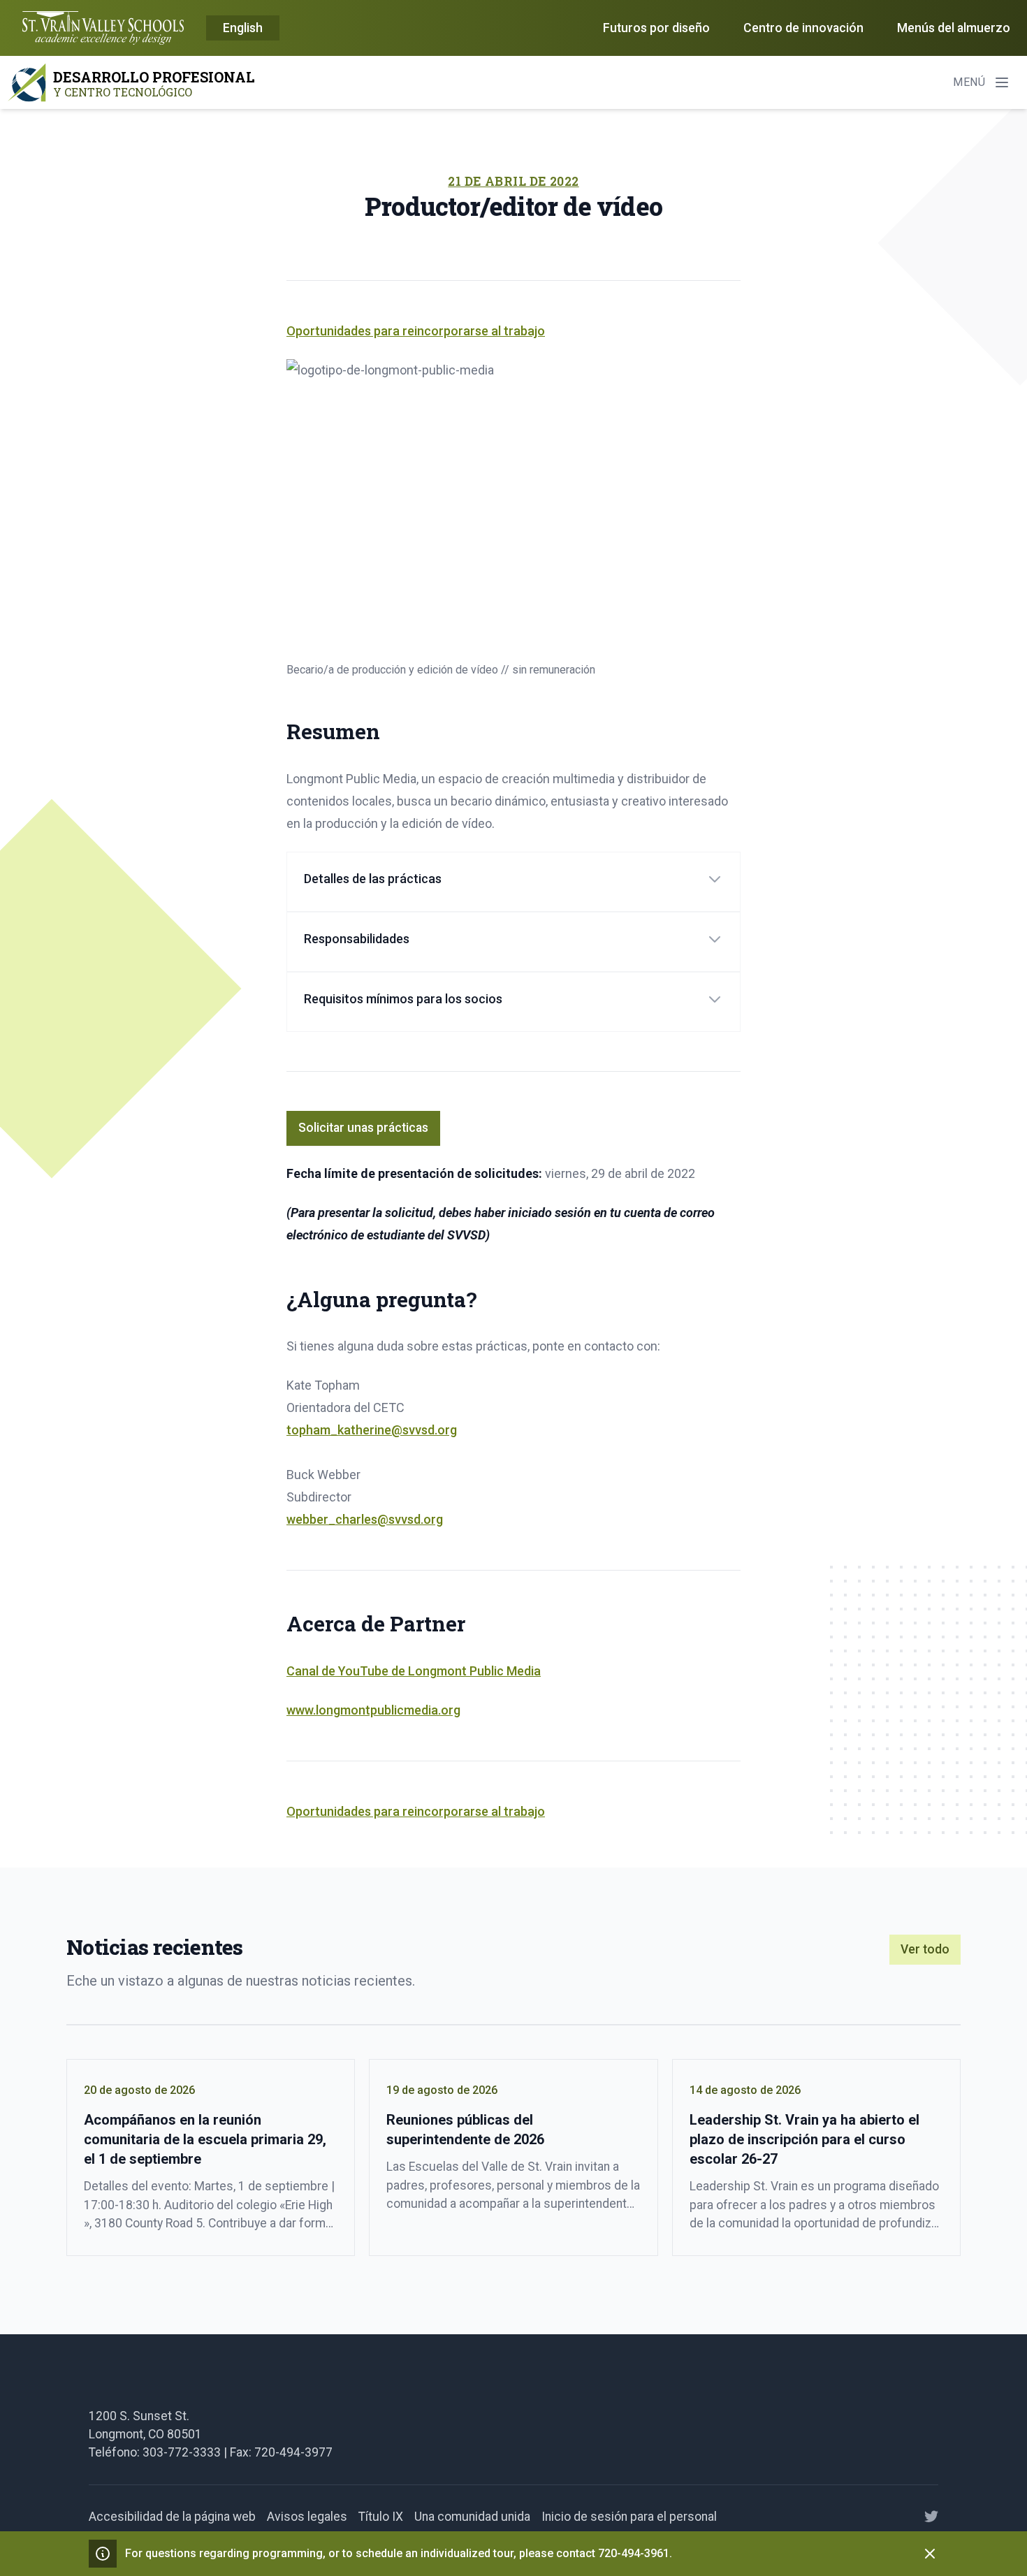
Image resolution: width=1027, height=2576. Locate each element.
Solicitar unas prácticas (363, 1128)
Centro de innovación (803, 28)
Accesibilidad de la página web (172, 2517)
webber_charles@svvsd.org (365, 1519)
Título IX (381, 2517)
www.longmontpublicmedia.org (373, 1710)
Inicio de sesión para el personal (629, 2517)
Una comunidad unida (472, 2517)
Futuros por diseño (656, 28)
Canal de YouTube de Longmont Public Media (414, 1671)
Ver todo (925, 1949)
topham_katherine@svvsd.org (372, 1430)
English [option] (243, 28)
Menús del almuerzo (954, 28)
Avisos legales (307, 2517)
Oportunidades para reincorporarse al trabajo (416, 331)
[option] (243, 29)
